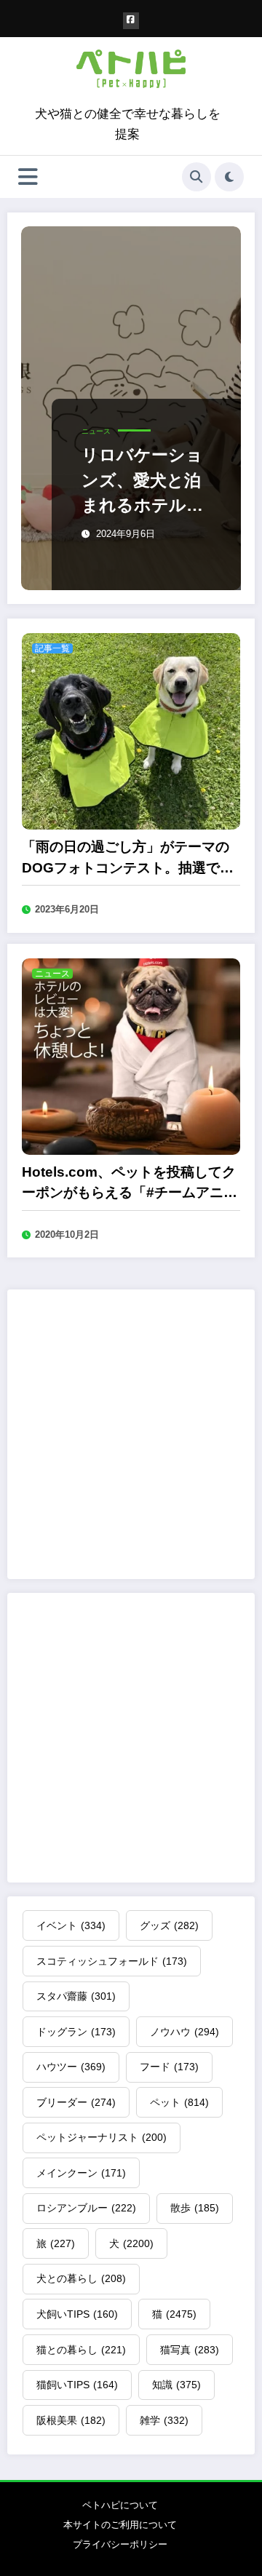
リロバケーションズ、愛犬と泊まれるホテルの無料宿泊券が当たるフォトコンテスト (143, 481)
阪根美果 (71, 2420)
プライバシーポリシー (120, 2544)
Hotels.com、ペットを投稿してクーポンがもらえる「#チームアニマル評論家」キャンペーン (130, 1184)
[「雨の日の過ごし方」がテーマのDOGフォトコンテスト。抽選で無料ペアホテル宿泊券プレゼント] (131, 730)
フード (169, 2067)
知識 (176, 2385)
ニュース (96, 431)
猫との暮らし (81, 2350)
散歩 (195, 2208)
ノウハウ (184, 2032)
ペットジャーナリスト (102, 2137)
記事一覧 (52, 648)
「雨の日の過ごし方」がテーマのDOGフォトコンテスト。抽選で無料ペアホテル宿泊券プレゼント (128, 859)
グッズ (169, 1925)
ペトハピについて (120, 2505)
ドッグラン (76, 2032)
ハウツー (71, 2067)
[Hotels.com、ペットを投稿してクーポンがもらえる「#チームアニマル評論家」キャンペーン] (131, 1056)
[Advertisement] (131, 1434)
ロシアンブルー (86, 2208)
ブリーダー (76, 2102)
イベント (71, 1925)
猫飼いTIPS (77, 2385)
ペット (179, 2102)
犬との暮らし (81, 2278)
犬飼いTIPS (77, 2314)
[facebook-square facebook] (131, 21)
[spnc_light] (229, 177)
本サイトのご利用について (120, 2525)
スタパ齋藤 (76, 1996)
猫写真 (190, 2350)
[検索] (196, 177)
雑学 (164, 2420)
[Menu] (28, 177)
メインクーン (81, 2173)
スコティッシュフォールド (112, 1961)
